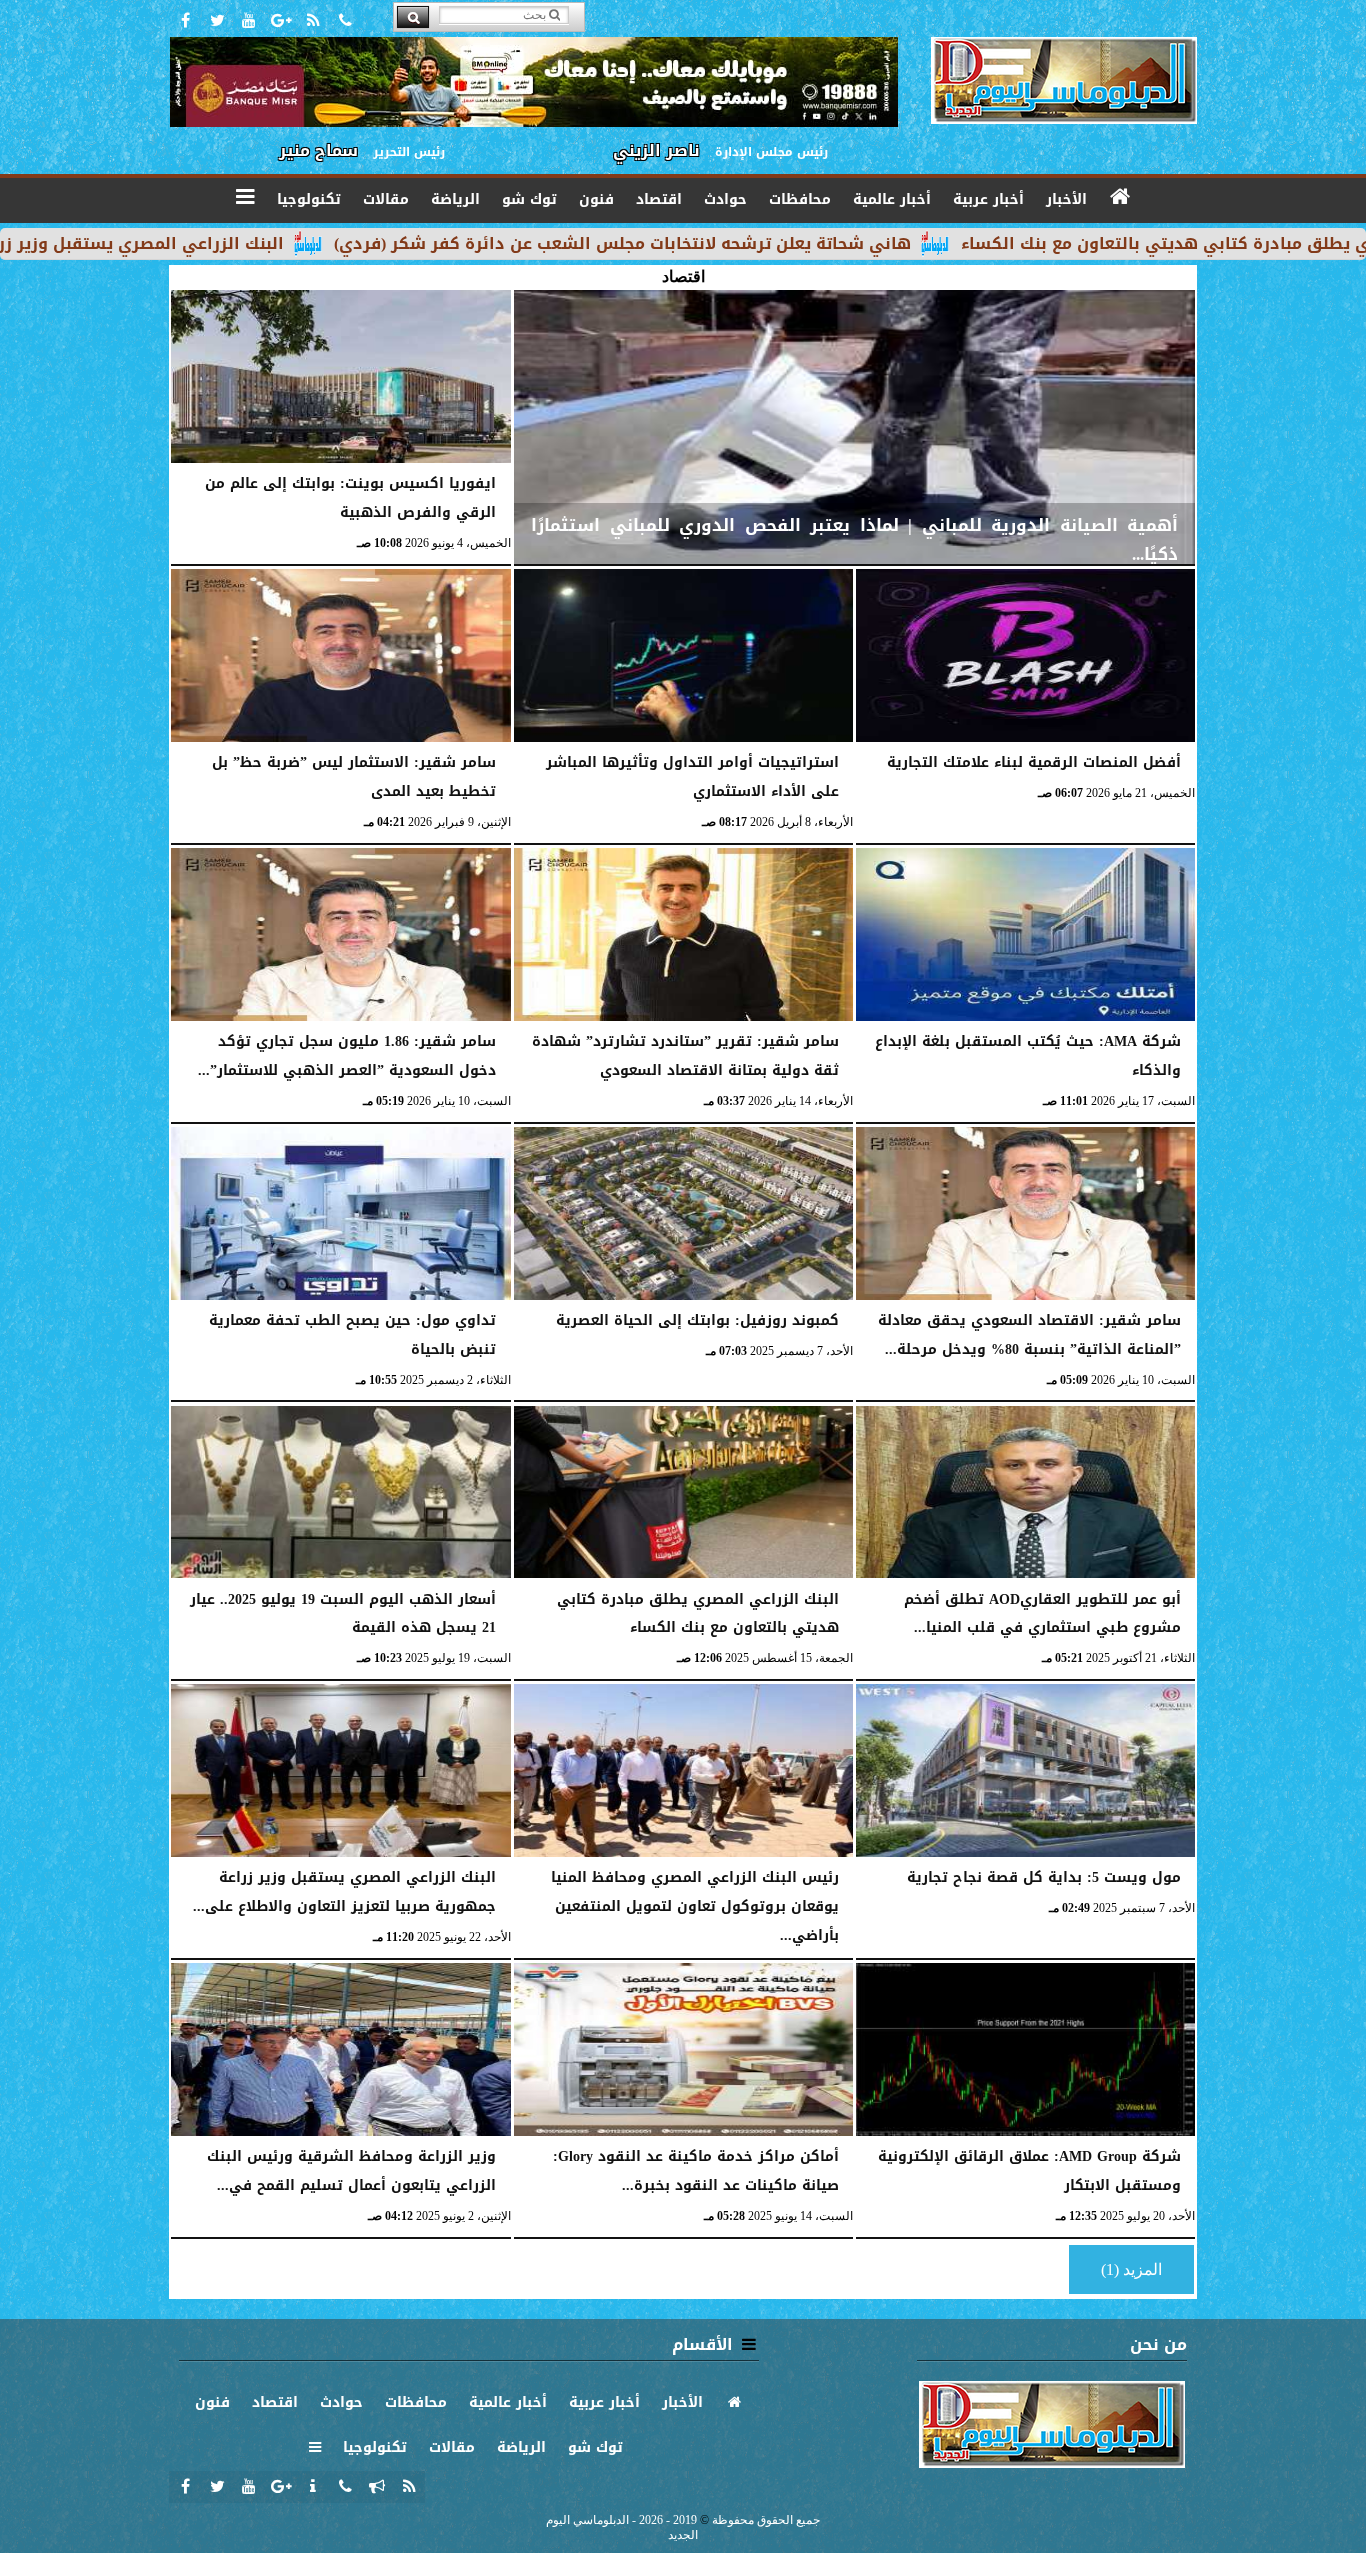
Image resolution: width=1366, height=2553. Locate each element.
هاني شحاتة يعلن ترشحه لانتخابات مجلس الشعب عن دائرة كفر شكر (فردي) (749, 243)
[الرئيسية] (1121, 197)
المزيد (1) (1131, 2269)
